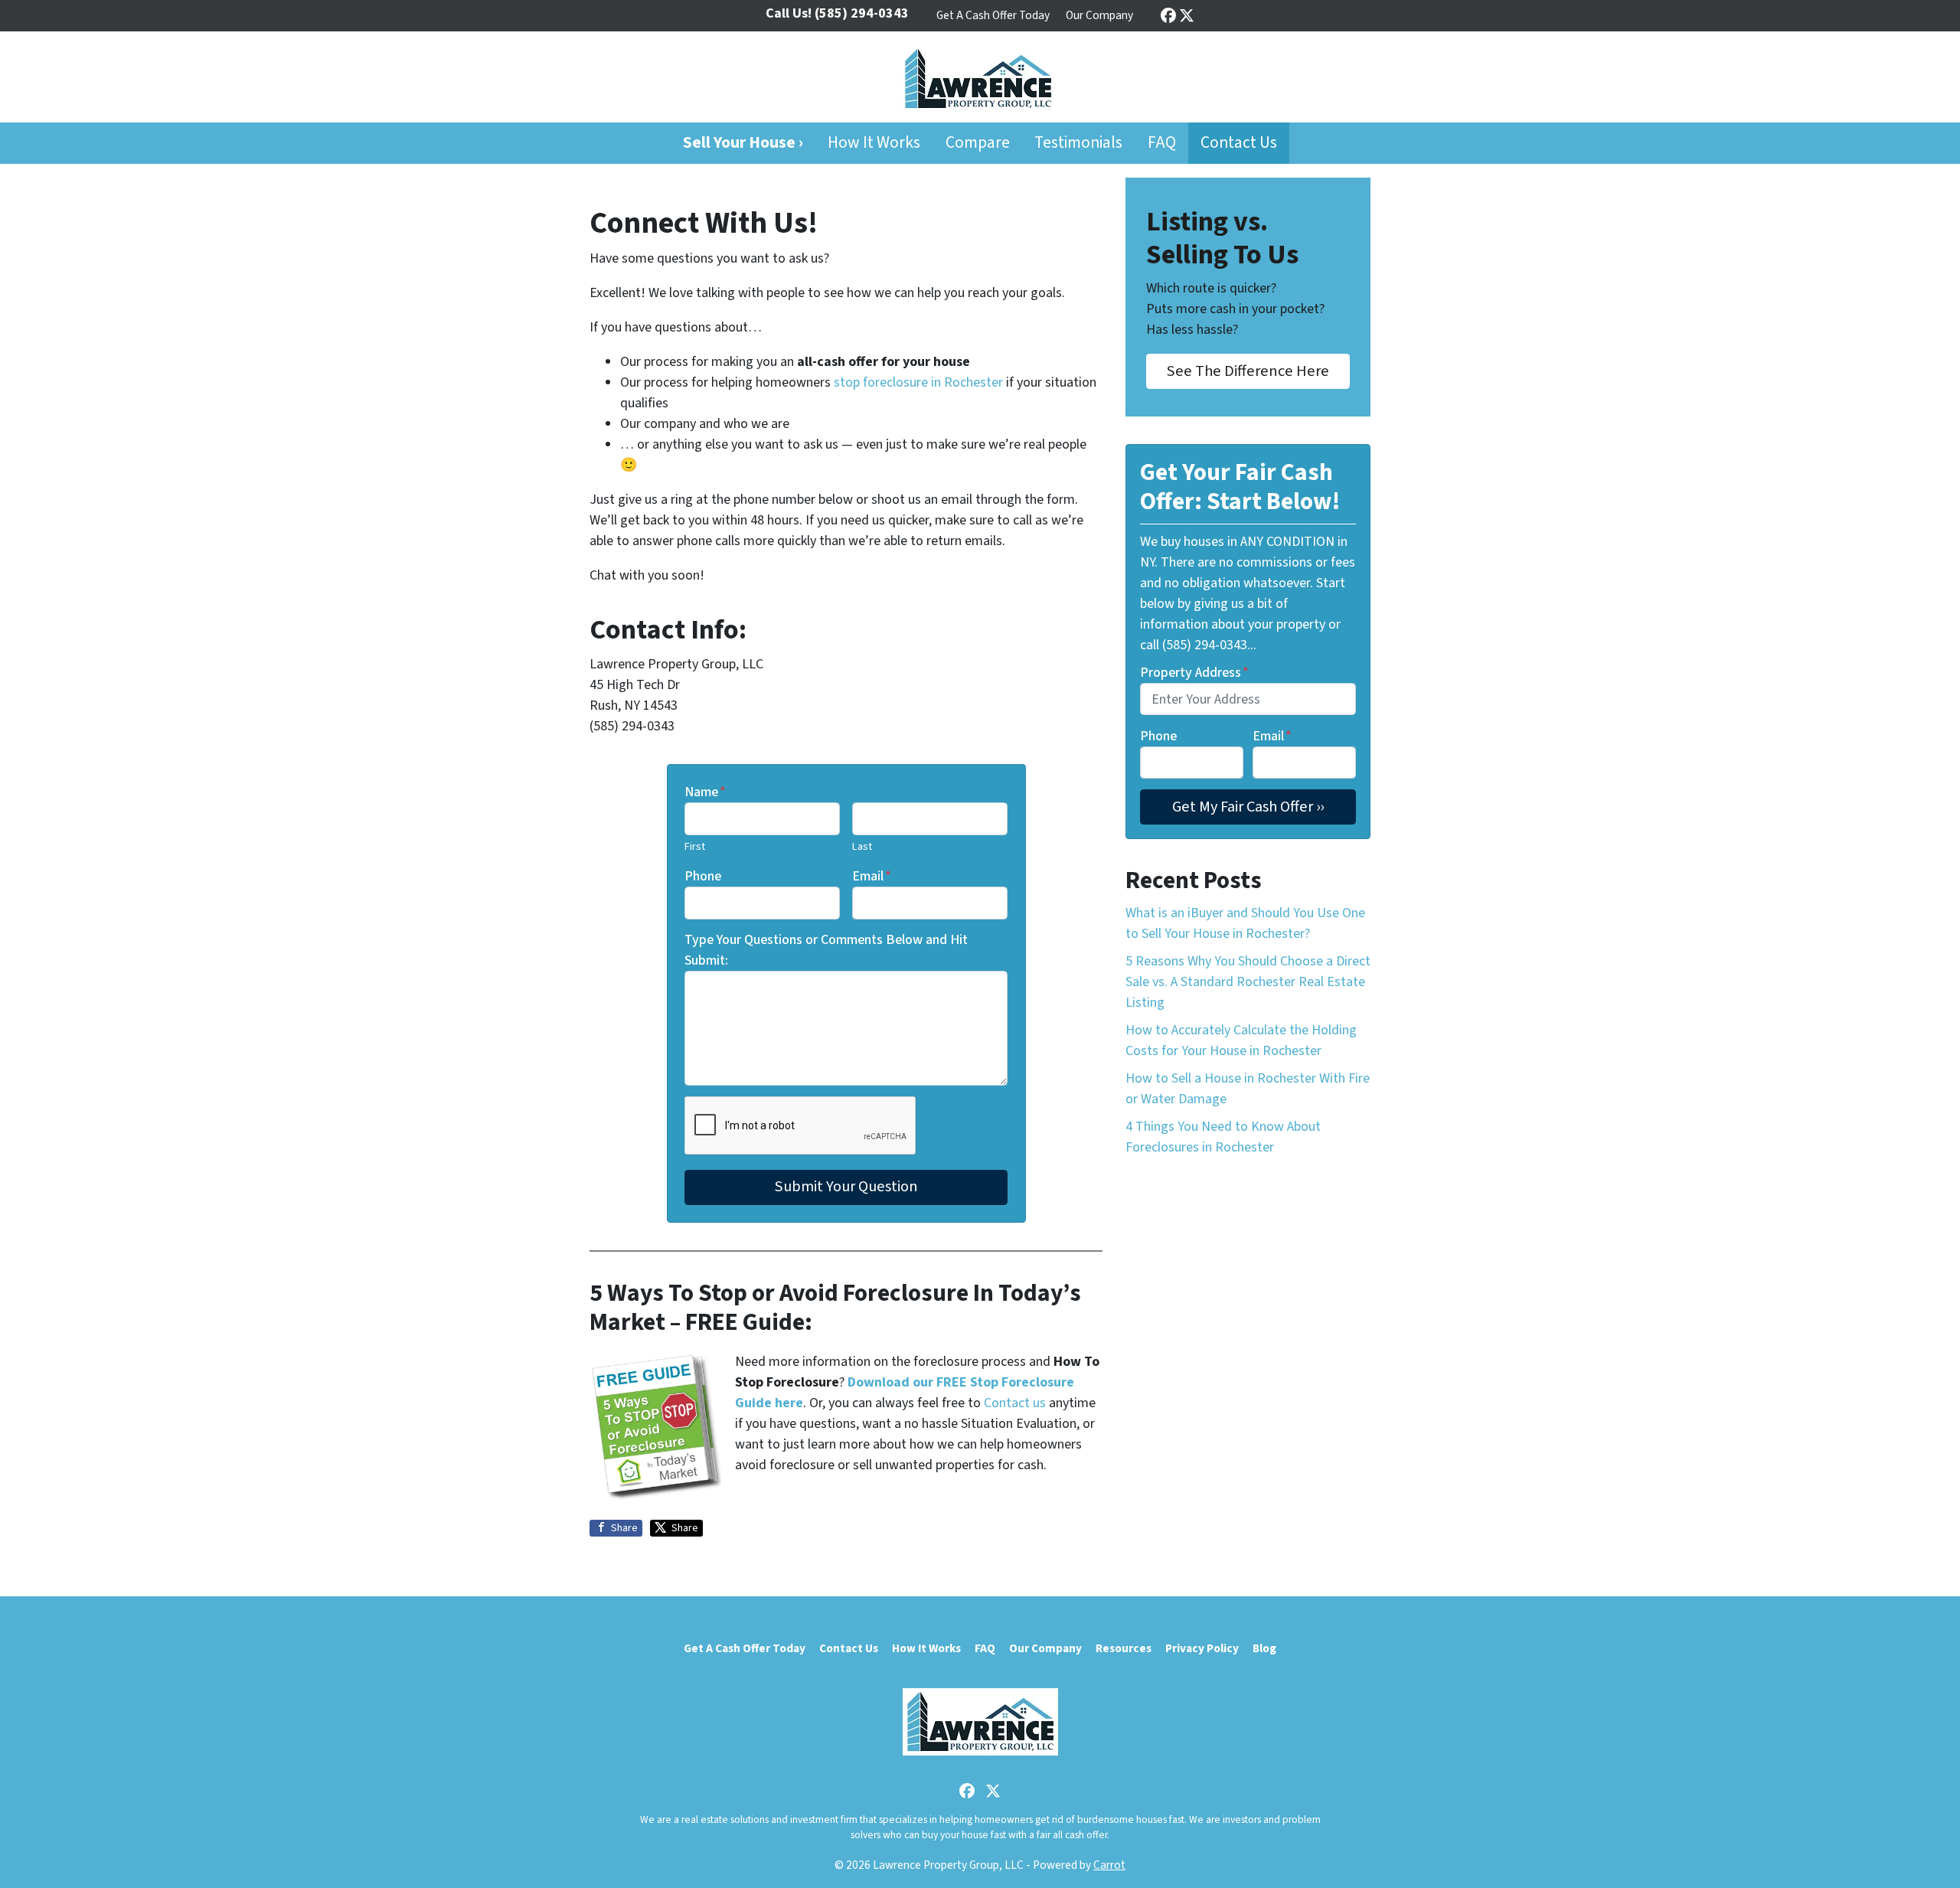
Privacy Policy (1202, 1648)
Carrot (1109, 1865)
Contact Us (1239, 143)
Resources (1124, 1648)
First (695, 846)
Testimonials (1078, 143)
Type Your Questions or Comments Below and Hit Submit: (826, 950)
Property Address (1194, 673)
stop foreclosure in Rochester (918, 382)
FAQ (1162, 143)
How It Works (874, 143)
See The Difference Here (1248, 371)
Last (862, 846)
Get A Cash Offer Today (993, 15)
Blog (1264, 1648)
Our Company (1099, 15)
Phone (703, 876)
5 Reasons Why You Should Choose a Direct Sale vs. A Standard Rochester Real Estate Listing (1248, 982)
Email (872, 876)
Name (705, 792)
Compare (978, 143)
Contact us (1015, 1403)
